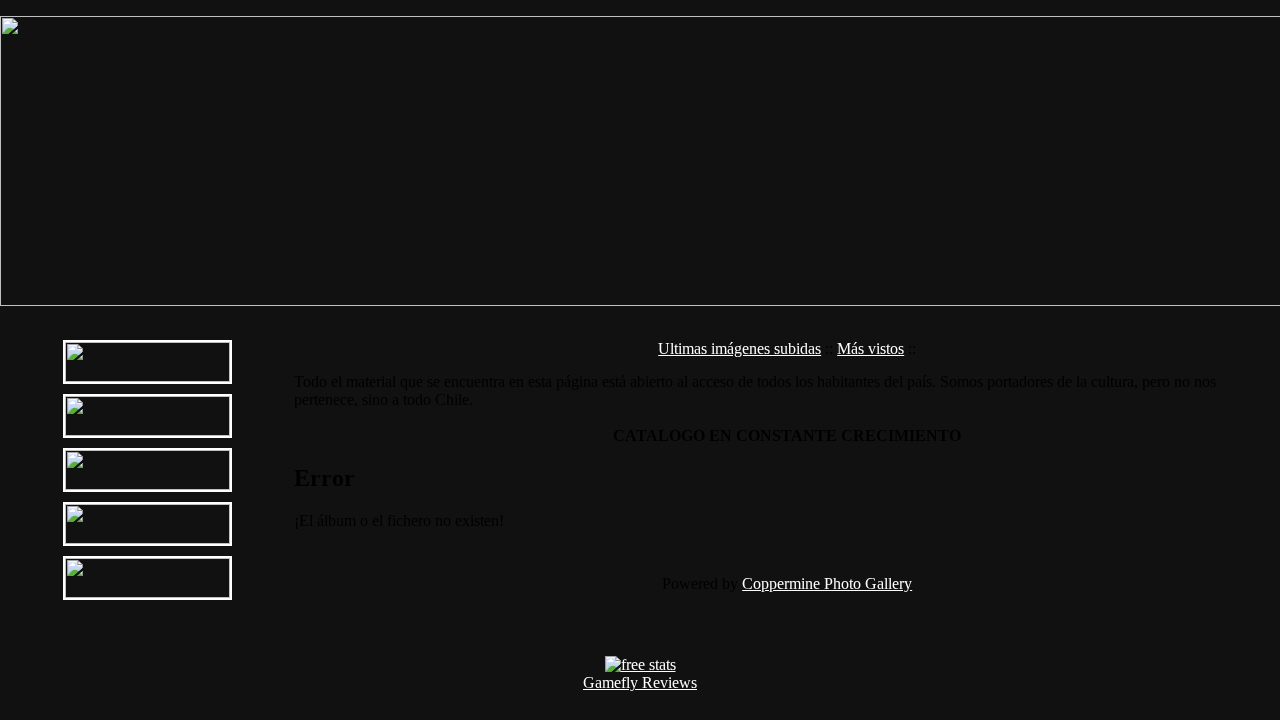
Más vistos (870, 348)
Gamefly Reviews (640, 682)
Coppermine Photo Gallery (827, 583)
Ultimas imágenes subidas (739, 348)
